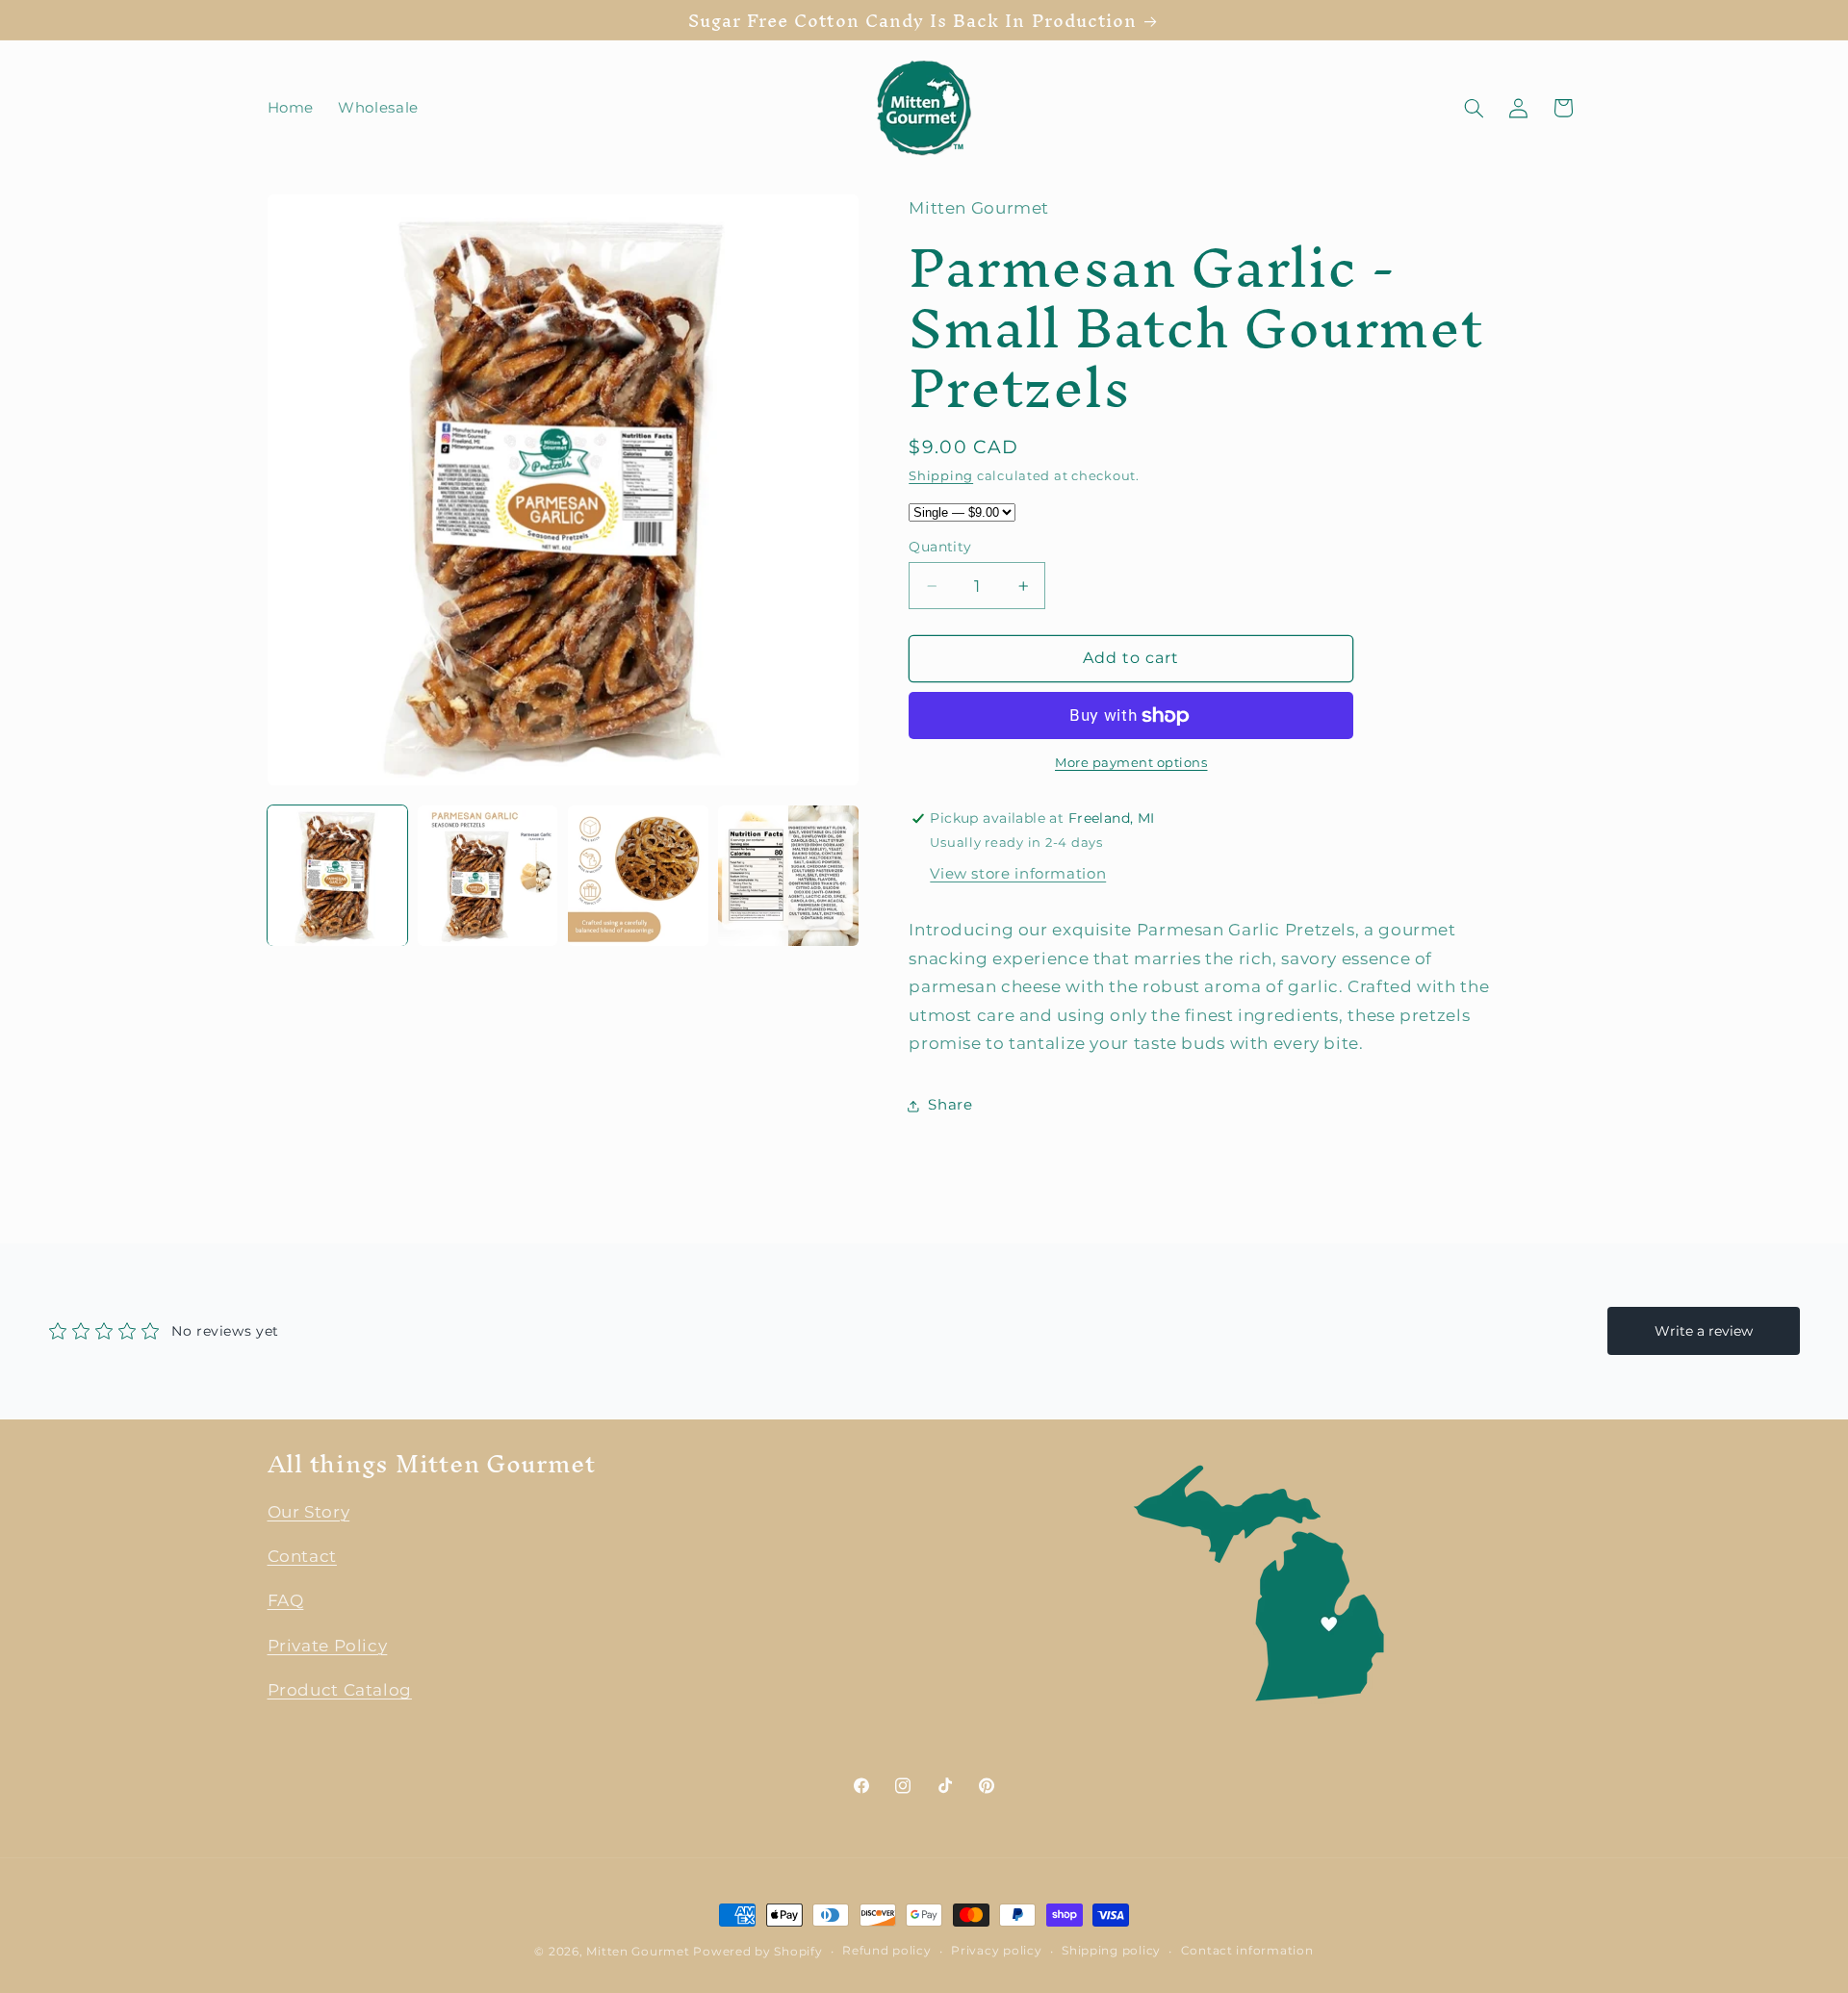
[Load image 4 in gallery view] (788, 876)
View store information (1018, 875)
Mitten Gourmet (638, 1952)
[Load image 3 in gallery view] (638, 876)
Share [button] (950, 1106)
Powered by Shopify (757, 1952)
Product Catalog (340, 1690)
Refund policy (887, 1952)
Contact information (1247, 1952)
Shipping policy (1111, 1952)
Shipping (941, 476)
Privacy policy (996, 1952)
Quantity (940, 547)
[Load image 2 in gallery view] (488, 876)
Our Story (309, 1511)
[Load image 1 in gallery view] (338, 876)
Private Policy (328, 1645)
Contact (302, 1555)
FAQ (286, 1600)
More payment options (1131, 764)
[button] (1474, 108)
